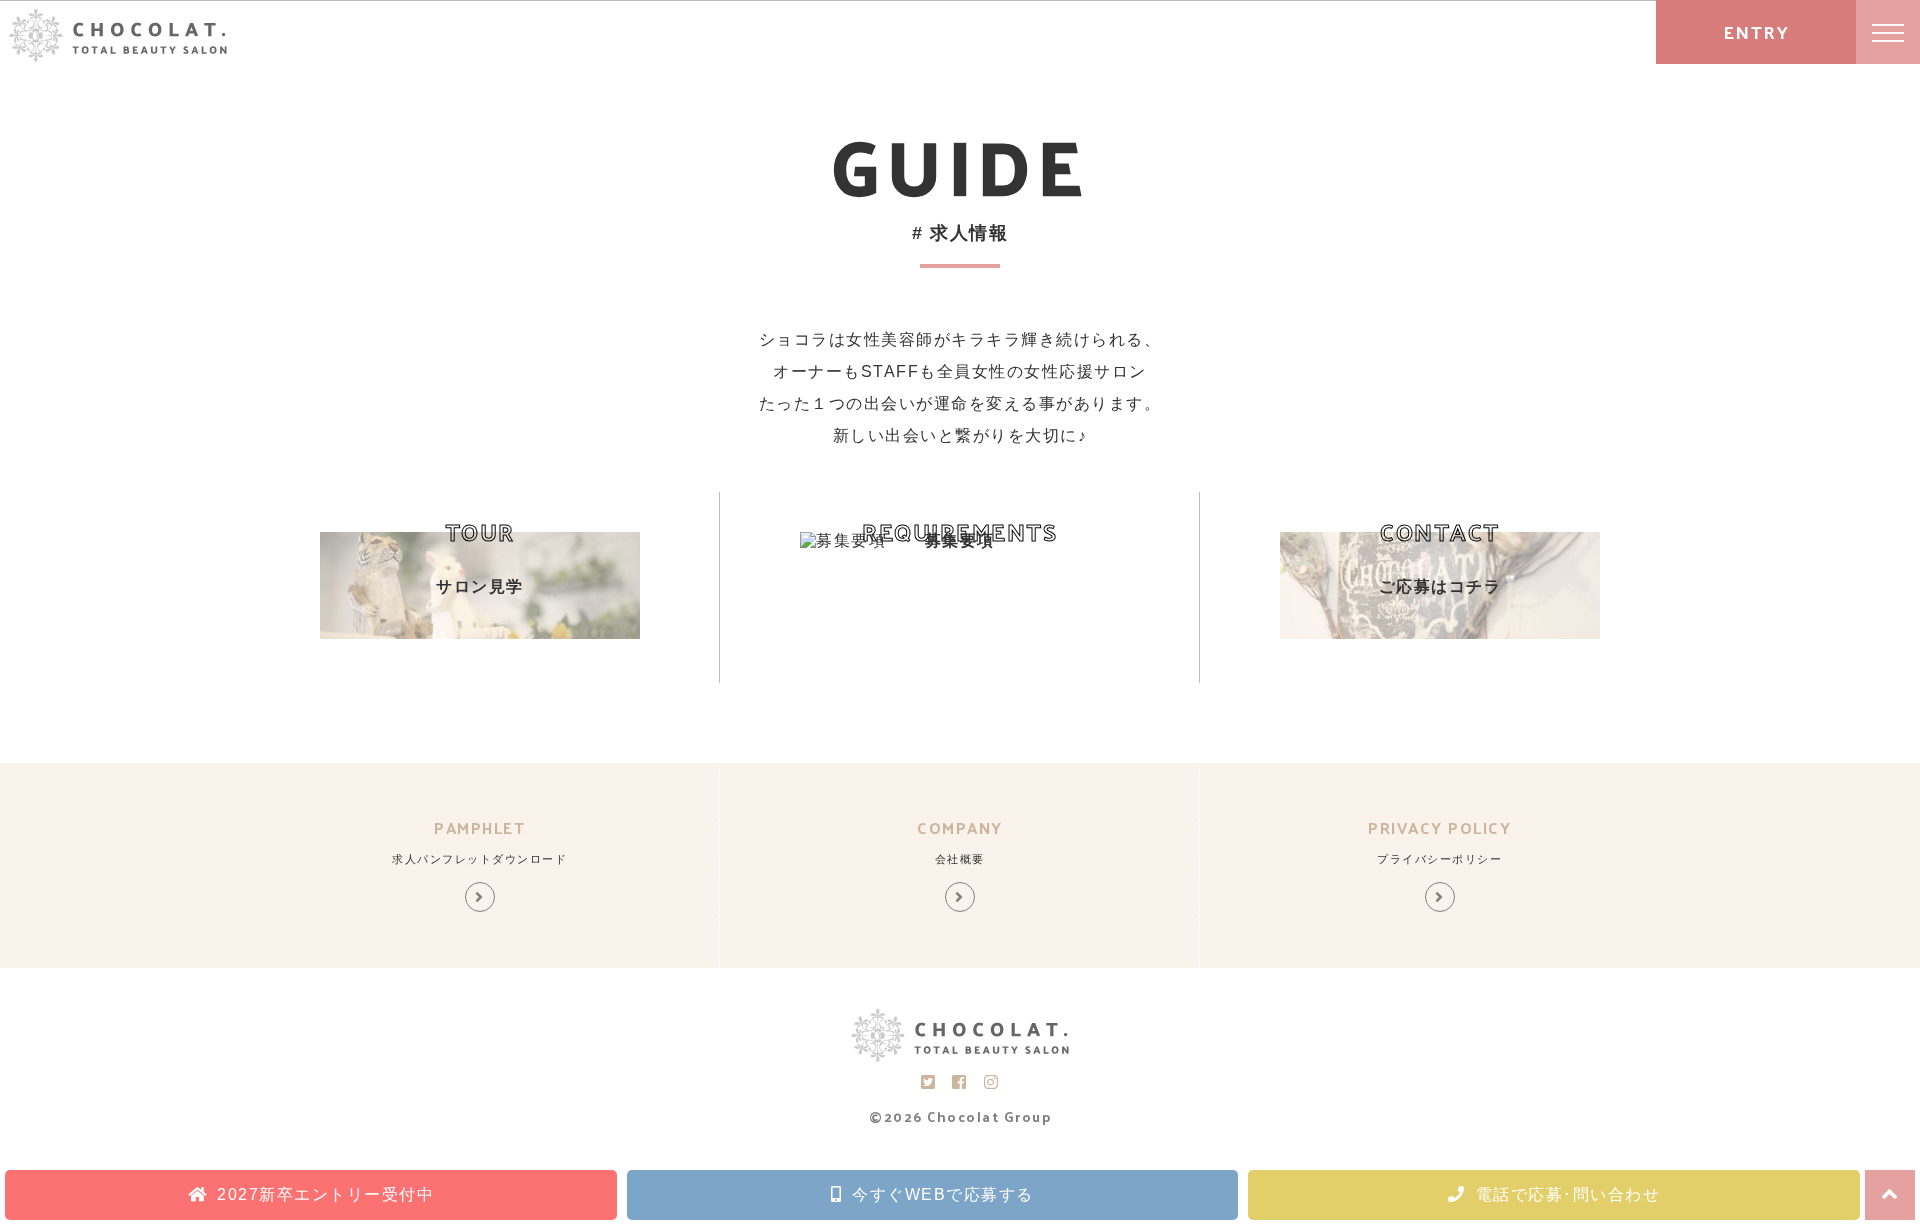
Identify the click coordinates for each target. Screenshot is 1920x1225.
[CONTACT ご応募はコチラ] (1440, 633)
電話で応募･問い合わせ (1568, 1194)
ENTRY (1756, 31)
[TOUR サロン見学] (480, 633)
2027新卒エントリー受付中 (325, 1194)
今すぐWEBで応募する (943, 1194)
